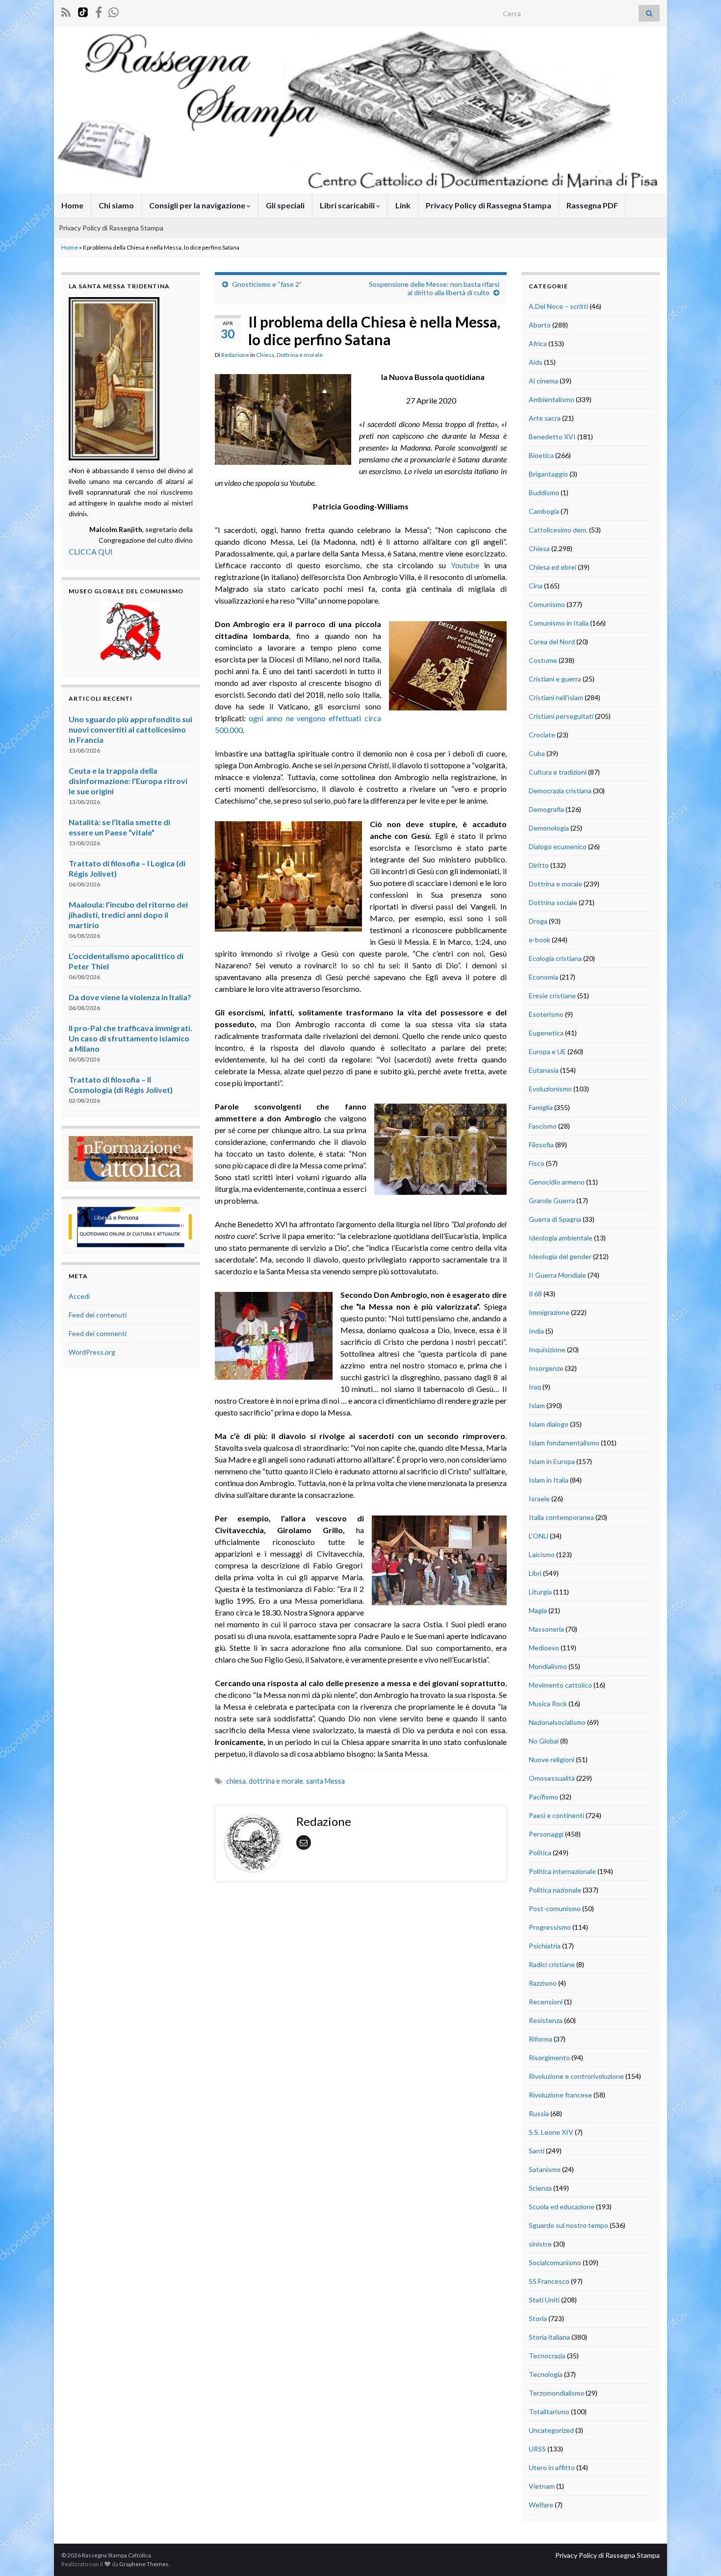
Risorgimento (549, 2058)
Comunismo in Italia (559, 623)
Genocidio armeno (557, 1182)
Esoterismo (546, 1014)
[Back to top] (699, 2554)
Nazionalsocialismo (557, 1722)
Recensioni (546, 2002)
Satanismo (545, 2169)
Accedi (79, 1296)
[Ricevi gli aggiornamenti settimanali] (114, 11)
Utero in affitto (552, 2467)
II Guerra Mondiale (557, 1275)
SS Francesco (549, 2281)
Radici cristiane (552, 1964)
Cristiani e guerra (555, 679)
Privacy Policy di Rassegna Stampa (489, 205)
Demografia (546, 809)
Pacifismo (543, 1797)
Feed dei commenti (98, 1333)
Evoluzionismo (550, 1089)
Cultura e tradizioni (558, 772)
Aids (536, 362)
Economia (543, 977)
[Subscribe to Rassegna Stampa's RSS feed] (66, 11)
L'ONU (539, 1536)
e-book (540, 940)
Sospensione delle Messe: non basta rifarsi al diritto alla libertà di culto (434, 288)
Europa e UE (547, 1051)
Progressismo (550, 1927)
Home (72, 205)
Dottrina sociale (553, 902)
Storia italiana (549, 2337)
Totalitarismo (549, 2412)
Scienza (540, 2188)
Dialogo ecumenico (558, 846)
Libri (535, 1573)
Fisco (537, 1163)
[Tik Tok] (83, 11)
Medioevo (544, 1648)
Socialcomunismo (555, 2262)
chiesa (236, 1781)
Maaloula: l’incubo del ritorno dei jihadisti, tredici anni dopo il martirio (128, 915)
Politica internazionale (562, 1871)
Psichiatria (545, 1946)
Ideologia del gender (560, 1256)
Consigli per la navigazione (198, 205)
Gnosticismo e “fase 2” (267, 284)
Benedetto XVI (552, 437)
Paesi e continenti (556, 1815)
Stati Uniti (544, 2300)
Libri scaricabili (348, 205)
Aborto (540, 325)
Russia (539, 2113)
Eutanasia (544, 1070)
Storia (538, 2318)
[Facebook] (99, 11)
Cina (536, 586)
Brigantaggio (548, 474)
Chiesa (265, 355)
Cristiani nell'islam (556, 697)
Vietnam (542, 2486)
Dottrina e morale (300, 355)
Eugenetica (546, 1033)
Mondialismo (548, 1666)
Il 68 (535, 1294)
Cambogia (544, 511)
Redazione (235, 355)
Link (403, 205)
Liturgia (540, 1592)
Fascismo (543, 1126)
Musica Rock (548, 1704)
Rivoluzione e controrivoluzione (576, 2076)
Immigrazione (549, 1312)
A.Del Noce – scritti (558, 306)
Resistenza (546, 2020)
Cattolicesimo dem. (558, 530)
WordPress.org (92, 1352)
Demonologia (549, 828)
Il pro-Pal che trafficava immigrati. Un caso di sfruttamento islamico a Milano (130, 1038)
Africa (538, 343)
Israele (539, 1499)
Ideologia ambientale (561, 1238)
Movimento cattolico (560, 1685)
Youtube (465, 565)
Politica (540, 1853)
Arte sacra (545, 418)
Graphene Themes (144, 2564)
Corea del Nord (552, 642)
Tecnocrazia (547, 2356)
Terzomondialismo (556, 2393)
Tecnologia (546, 2374)
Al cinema (543, 381)
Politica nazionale (555, 1890)
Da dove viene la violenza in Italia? (130, 997)
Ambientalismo (552, 399)
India (536, 1331)
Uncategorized (551, 2430)
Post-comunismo (555, 1908)
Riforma (541, 2039)
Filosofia (541, 1145)
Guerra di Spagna (555, 1219)
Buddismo (544, 492)
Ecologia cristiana (555, 958)
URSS (537, 2449)
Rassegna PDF (592, 205)
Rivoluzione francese (560, 2095)
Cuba (537, 753)
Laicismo (542, 1554)
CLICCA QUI (91, 551)
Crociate (542, 735)
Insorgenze (546, 1368)
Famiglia (541, 1107)
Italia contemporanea (561, 1517)
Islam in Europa (552, 1461)
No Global (544, 1741)
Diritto (539, 865)
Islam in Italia (549, 1480)
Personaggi (546, 1834)
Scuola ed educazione (562, 2207)
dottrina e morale (276, 1781)
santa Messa (325, 1781)
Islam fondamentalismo (564, 1443)
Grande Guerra (552, 1200)
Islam (537, 1405)
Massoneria (546, 1629)
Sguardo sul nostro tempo (568, 2225)
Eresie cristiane (552, 996)
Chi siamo (116, 205)
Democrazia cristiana (560, 791)
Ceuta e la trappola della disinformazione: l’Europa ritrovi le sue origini (128, 781)
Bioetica (541, 455)
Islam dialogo (549, 1424)
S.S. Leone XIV (551, 2132)
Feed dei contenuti (98, 1315)
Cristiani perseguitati (561, 716)
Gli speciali (285, 205)
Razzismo (543, 1983)
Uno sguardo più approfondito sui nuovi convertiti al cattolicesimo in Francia (130, 729)
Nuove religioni (552, 1759)
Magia (538, 1610)
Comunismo (547, 604)
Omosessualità (552, 1778)
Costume (543, 660)
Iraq (535, 1387)
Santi (537, 2151)
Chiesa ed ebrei (553, 567)
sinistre (540, 2244)
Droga (538, 921)
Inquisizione (547, 1350)
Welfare (541, 2505)
